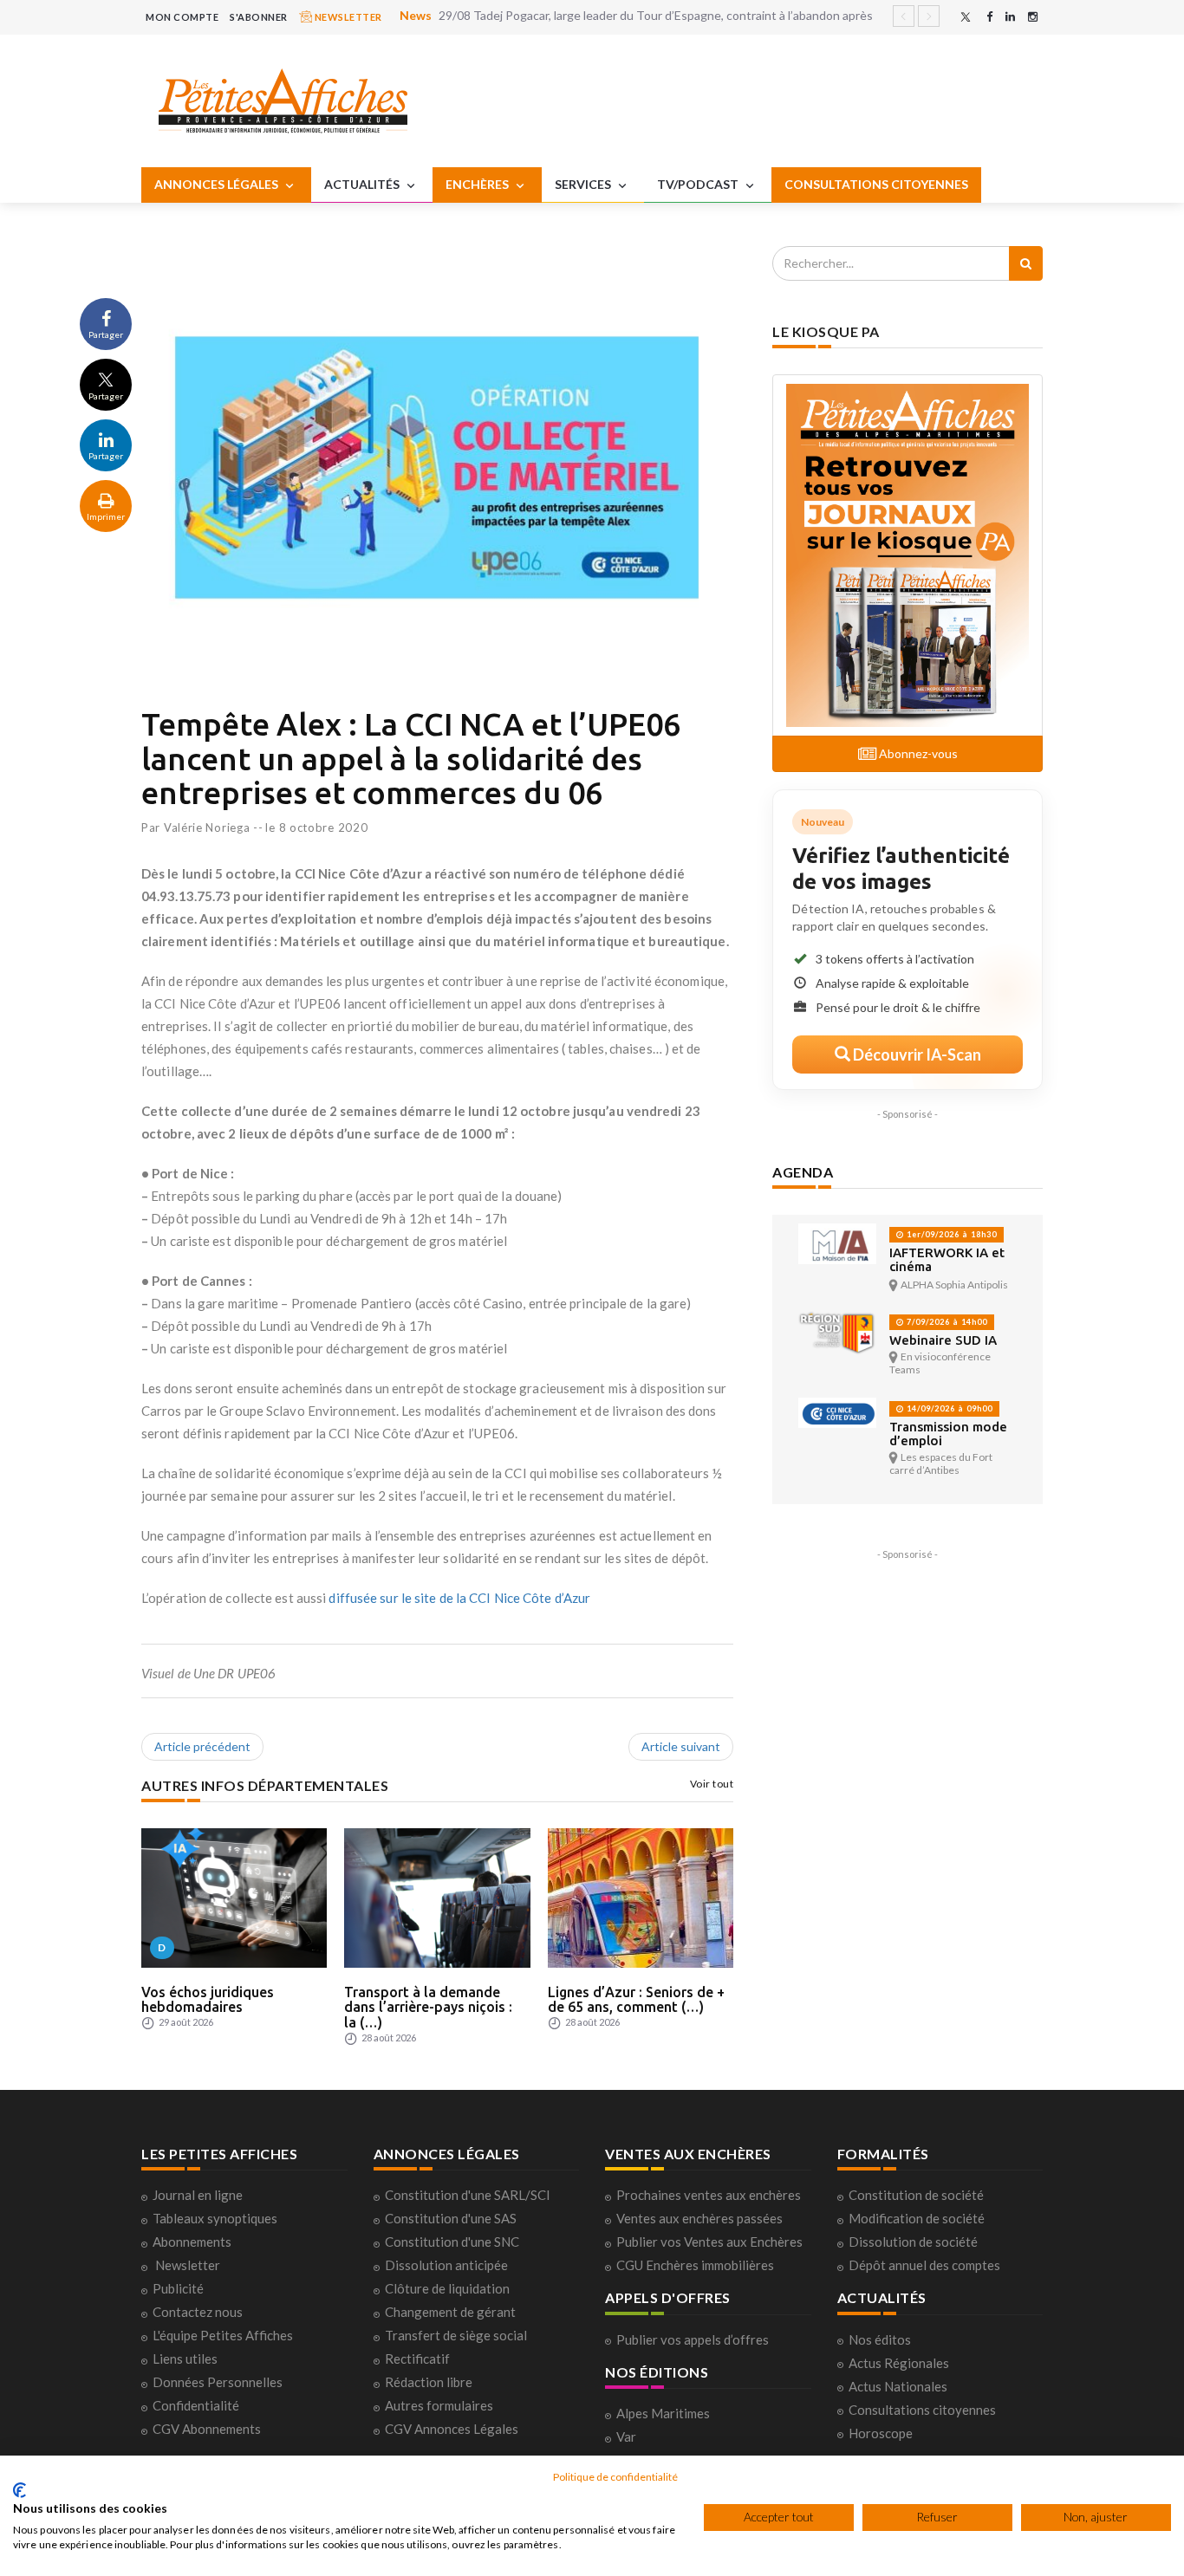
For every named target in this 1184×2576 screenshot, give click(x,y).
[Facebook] (989, 17)
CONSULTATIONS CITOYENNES (876, 184)
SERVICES (584, 184)
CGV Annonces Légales (452, 2429)
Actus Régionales (899, 2363)
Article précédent (202, 1746)
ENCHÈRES (478, 184)
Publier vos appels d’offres (693, 2339)
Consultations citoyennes (922, 2410)
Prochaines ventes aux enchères (709, 2195)
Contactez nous (198, 2312)
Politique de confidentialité (615, 2477)
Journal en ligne (198, 2195)
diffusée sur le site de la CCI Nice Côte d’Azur (459, 1598)
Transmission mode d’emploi (948, 1434)
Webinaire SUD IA (943, 1340)
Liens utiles (185, 2359)
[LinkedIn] (1010, 17)
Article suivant (681, 1746)
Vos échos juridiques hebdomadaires (208, 2000)
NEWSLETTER (347, 17)
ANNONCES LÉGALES (218, 184)
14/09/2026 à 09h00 (948, 1408)
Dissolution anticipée (446, 2265)
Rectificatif (417, 2359)
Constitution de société (916, 2195)
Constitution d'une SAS (451, 2218)
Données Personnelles (218, 2382)
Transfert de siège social (456, 2335)
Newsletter (188, 2265)
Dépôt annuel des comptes (924, 2265)
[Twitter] (966, 17)
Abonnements (192, 2242)
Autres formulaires (439, 2405)
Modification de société (917, 2218)
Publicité (178, 2288)
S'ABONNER (259, 17)
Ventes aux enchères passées (699, 2218)
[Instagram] (1033, 17)
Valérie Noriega (207, 827)
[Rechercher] (1026, 263)
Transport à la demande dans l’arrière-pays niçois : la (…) (428, 2007)
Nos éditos (880, 2339)
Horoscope (881, 2433)
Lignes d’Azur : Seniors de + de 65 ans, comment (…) (636, 2000)
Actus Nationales (898, 2386)
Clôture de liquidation (447, 2288)
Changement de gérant (450, 2312)
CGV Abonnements (207, 2429)
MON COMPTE (182, 17)
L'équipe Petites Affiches (223, 2335)
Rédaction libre (429, 2382)
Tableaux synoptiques (215, 2218)
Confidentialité (196, 2405)
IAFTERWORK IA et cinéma (947, 1259)
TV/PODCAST (699, 184)
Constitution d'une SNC (452, 2242)
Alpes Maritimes (663, 2413)
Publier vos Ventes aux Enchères (709, 2242)
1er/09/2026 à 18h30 (950, 1234)
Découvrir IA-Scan (916, 1054)
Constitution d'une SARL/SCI (468, 2195)
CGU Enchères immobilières (695, 2265)
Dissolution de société (913, 2242)
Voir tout (712, 1784)
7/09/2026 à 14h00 (946, 1322)
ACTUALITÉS (363, 184)
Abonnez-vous (917, 753)
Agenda (803, 1172)
